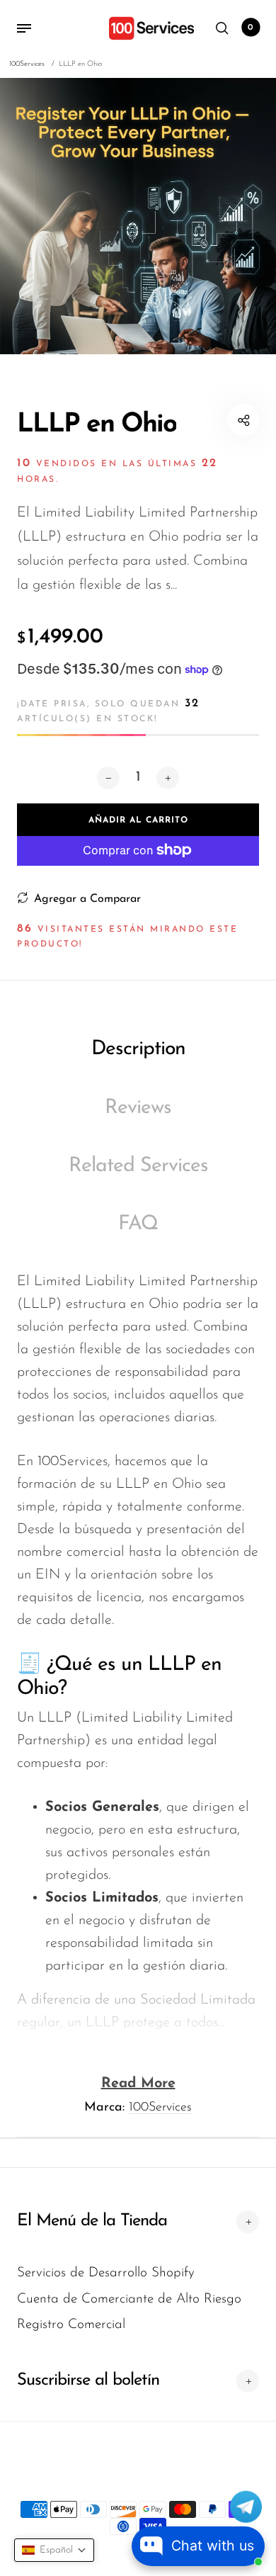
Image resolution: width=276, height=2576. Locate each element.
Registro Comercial (71, 2325)
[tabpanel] (138, 216)
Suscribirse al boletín (88, 2380)
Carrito (251, 28)
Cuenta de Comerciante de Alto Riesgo (129, 2299)
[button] (54, 2550)
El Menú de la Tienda (92, 2221)
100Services (160, 2108)
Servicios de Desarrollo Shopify (106, 2273)
